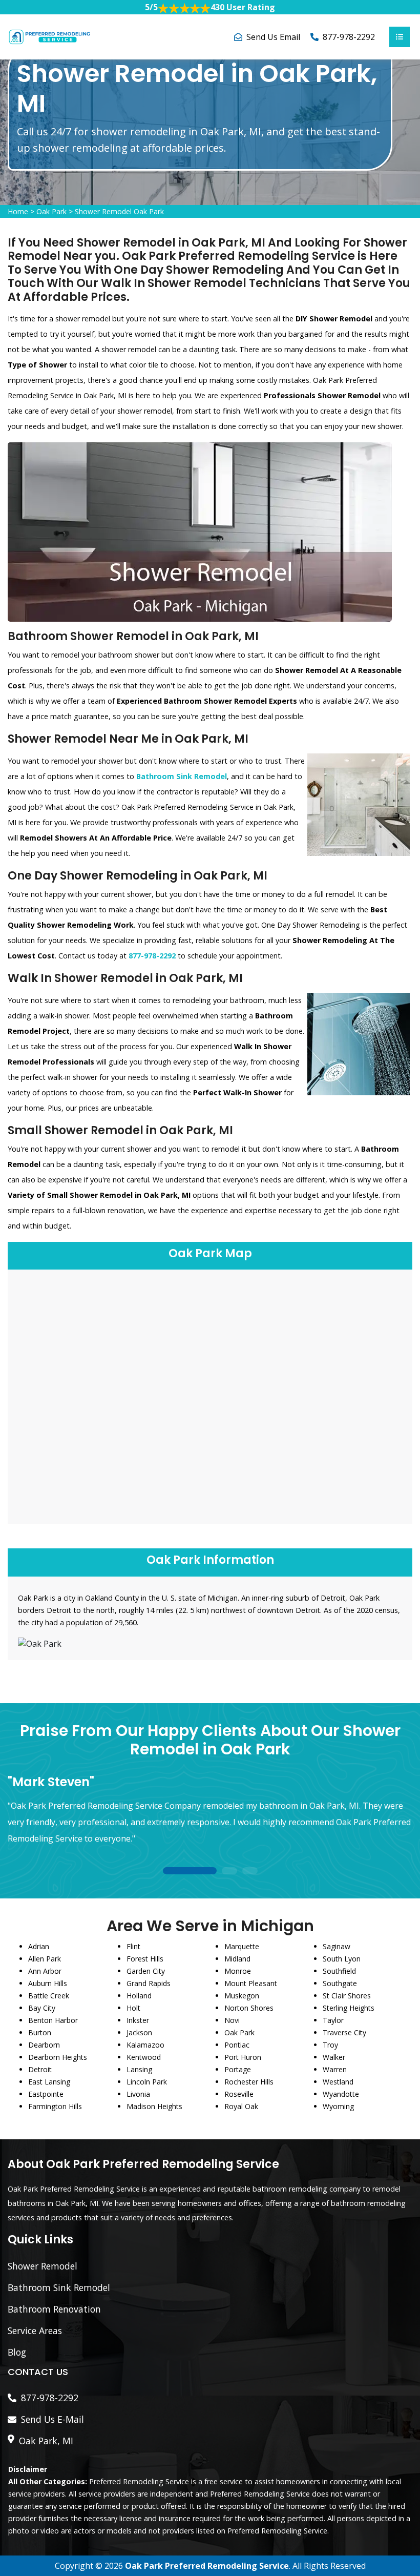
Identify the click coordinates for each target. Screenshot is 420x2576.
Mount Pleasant (251, 1983)
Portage (238, 2069)
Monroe (238, 1971)
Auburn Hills (48, 1983)
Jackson (139, 2032)
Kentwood (144, 2057)
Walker (334, 2057)
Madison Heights (154, 2106)
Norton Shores (249, 2008)
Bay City (42, 2008)
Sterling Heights (349, 2008)
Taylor (333, 2020)
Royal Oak (241, 2106)
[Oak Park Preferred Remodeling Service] (49, 36)
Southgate (340, 1983)
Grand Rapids (149, 1983)
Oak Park (51, 211)
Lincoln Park (147, 2082)
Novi (232, 2020)
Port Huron (243, 2057)
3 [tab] (250, 1872)
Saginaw (337, 1946)
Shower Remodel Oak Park (119, 211)
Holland (139, 1996)
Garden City (146, 1971)
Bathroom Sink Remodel (59, 2287)
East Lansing (49, 2082)
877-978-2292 (349, 37)
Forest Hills (145, 1959)
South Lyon (342, 1959)
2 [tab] (229, 1872)
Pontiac (237, 2045)
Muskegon (242, 1996)
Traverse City (344, 2032)
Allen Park (45, 1959)
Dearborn (44, 2045)
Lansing (139, 2069)
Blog (17, 2352)
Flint (133, 1946)
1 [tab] (190, 1872)
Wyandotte (341, 2094)
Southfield (339, 1971)
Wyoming (338, 2106)
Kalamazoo (145, 2045)
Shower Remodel (43, 2266)
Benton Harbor (53, 2020)
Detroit (40, 2069)
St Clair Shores (347, 1996)
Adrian (39, 1946)
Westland (338, 2082)
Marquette (242, 1946)
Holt (133, 2008)
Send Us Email (273, 37)
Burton (40, 2032)
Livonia (138, 2094)
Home (18, 211)
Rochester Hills (249, 2082)
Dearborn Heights (58, 2057)
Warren (335, 2069)
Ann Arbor (45, 1971)
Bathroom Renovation (54, 2309)
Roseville (239, 2094)
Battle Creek (49, 1996)
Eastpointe (46, 2094)
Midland (237, 1959)
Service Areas (35, 2330)
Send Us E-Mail (52, 2419)
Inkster (138, 2020)
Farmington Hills (55, 2106)
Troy (330, 2045)
